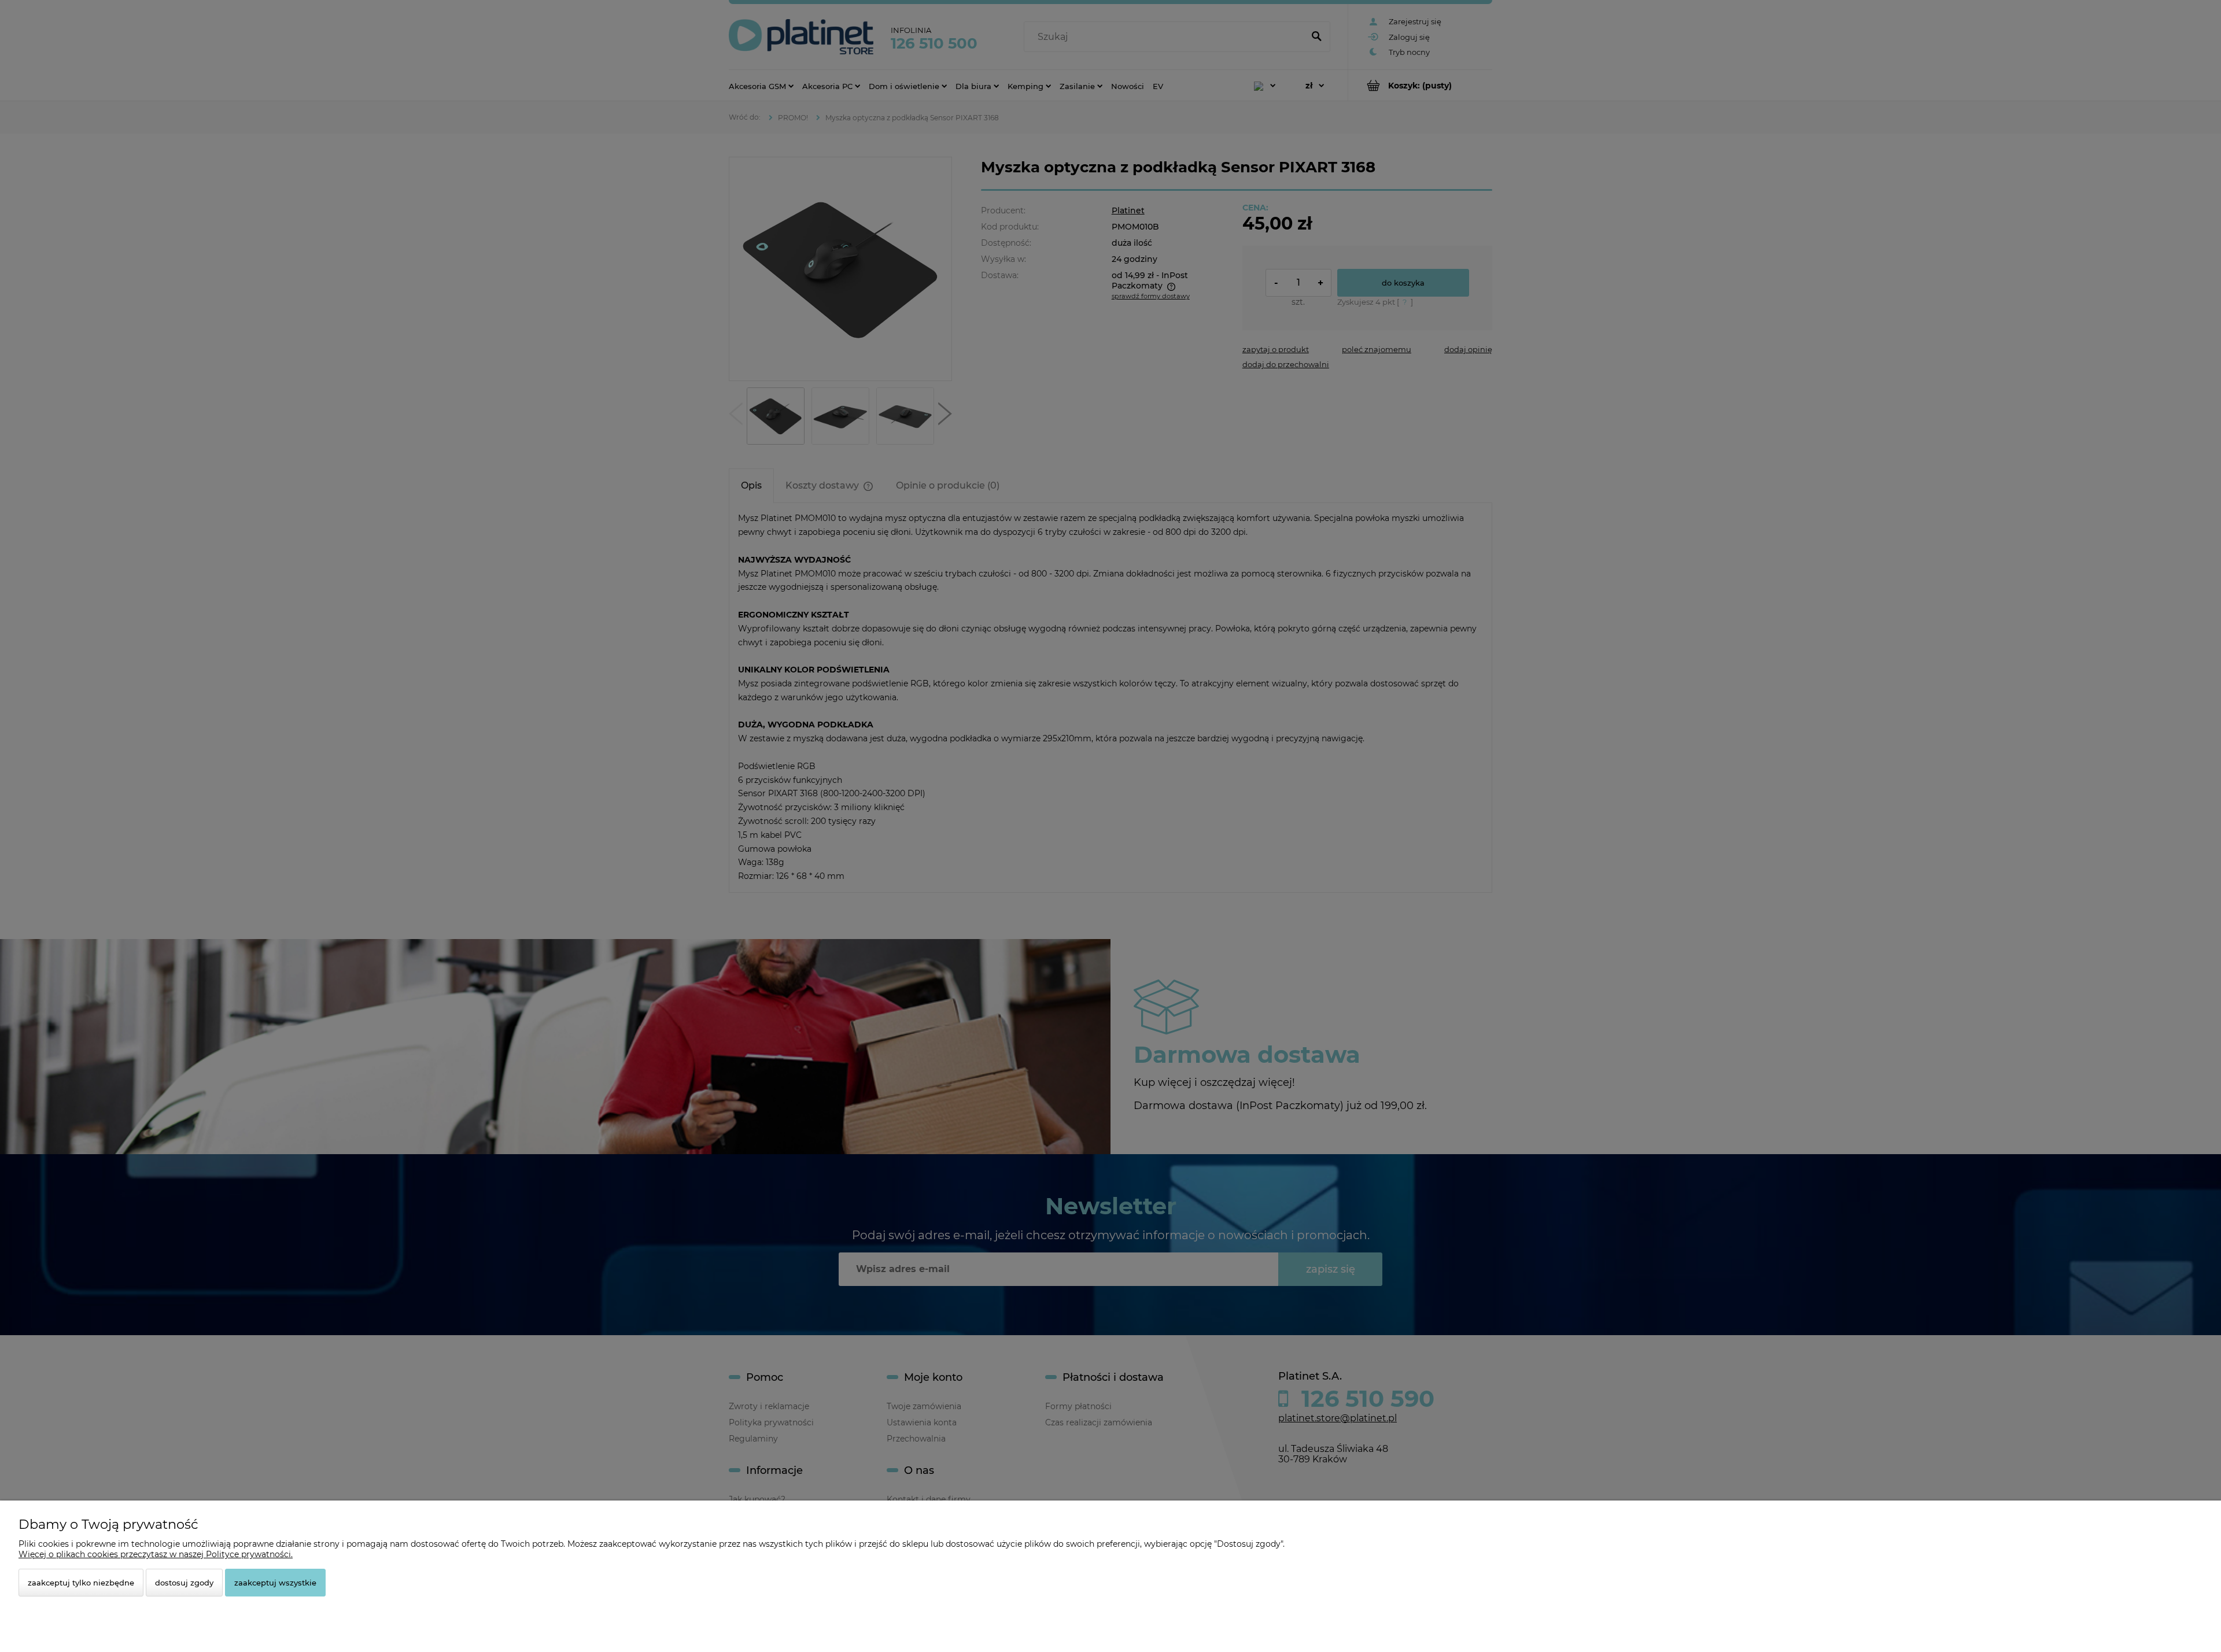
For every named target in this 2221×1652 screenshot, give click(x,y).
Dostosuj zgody (184, 1583)
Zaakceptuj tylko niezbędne (81, 1583)
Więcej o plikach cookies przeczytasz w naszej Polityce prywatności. (156, 1554)
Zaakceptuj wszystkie (275, 1583)
